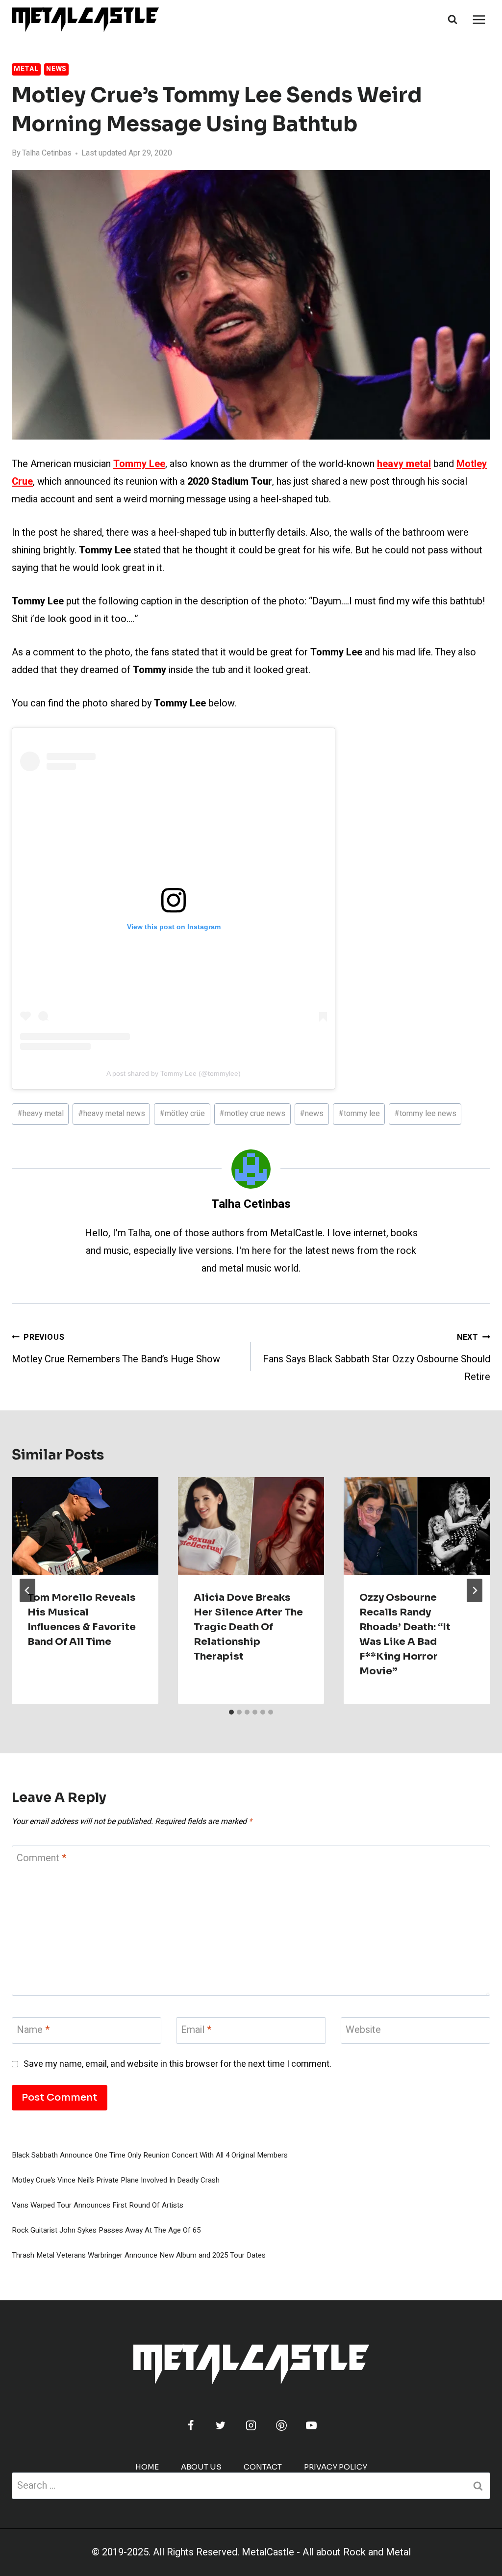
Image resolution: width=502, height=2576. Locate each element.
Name (33, 2030)
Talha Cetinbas (47, 153)
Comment (41, 1859)
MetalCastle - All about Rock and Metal (326, 2552)
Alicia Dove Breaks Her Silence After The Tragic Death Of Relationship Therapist (248, 1627)
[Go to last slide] (27, 1590)
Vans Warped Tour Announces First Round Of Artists (98, 2205)
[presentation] (85, 1526)
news (312, 1114)
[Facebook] (191, 2425)
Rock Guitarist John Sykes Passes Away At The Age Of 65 (106, 2230)
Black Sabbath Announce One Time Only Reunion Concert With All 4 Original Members (150, 2155)
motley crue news (252, 1114)
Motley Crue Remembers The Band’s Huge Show (116, 1349)
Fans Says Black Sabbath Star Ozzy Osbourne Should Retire (376, 1358)
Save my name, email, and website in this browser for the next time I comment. (177, 2064)
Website (363, 2030)
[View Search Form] (452, 20)
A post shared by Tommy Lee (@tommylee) (174, 1073)
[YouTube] (311, 2425)
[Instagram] (251, 2425)
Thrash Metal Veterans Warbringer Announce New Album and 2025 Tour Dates (139, 2255)
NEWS (56, 69)
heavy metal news (112, 1114)
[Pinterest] (281, 2425)
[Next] (475, 1590)
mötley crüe (182, 1114)
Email (196, 2030)
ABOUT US (201, 2467)
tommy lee (359, 1114)
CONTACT (263, 2467)
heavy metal (40, 1114)
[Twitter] (221, 2425)
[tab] (231, 1712)
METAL (26, 69)
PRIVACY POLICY (336, 2467)
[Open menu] (479, 19)
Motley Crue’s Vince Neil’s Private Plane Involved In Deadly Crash (116, 2180)
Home (147, 2467)
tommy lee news (425, 1114)
